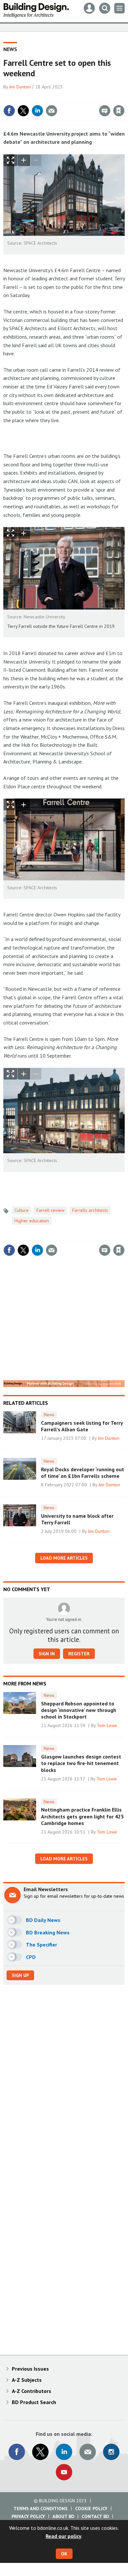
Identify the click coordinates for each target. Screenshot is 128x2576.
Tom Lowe (107, 1725)
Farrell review (50, 1210)
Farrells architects (90, 1210)
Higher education (32, 1221)
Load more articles (64, 1558)
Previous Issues (30, 2369)
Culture (21, 1210)
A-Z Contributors (32, 2391)
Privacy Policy (28, 2516)
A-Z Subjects (27, 2380)
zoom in (24, 160)
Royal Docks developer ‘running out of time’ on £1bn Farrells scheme (83, 1473)
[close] (124, 97)
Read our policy (64, 2536)
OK (64, 2554)
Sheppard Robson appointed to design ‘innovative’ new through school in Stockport (79, 1710)
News (10, 49)
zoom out (35, 160)
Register (79, 1654)
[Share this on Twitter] (23, 111)
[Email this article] (52, 111)
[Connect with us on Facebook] (17, 2452)
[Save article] (119, 111)
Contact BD (95, 2516)
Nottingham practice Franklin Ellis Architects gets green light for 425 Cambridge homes (82, 1816)
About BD (63, 2516)
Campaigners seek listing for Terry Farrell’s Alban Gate (82, 1426)
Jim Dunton (20, 87)
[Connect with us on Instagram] (111, 2452)
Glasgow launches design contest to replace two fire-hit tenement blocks (81, 1763)
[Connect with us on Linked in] (64, 2452)
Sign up (20, 1975)
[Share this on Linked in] (37, 111)
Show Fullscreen (11, 160)
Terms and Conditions (41, 2509)
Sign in (41, 97)
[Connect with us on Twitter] (40, 2452)
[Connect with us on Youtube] (64, 2472)
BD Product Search (34, 2402)
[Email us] (88, 2452)
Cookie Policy (91, 2509)
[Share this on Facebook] (9, 111)
